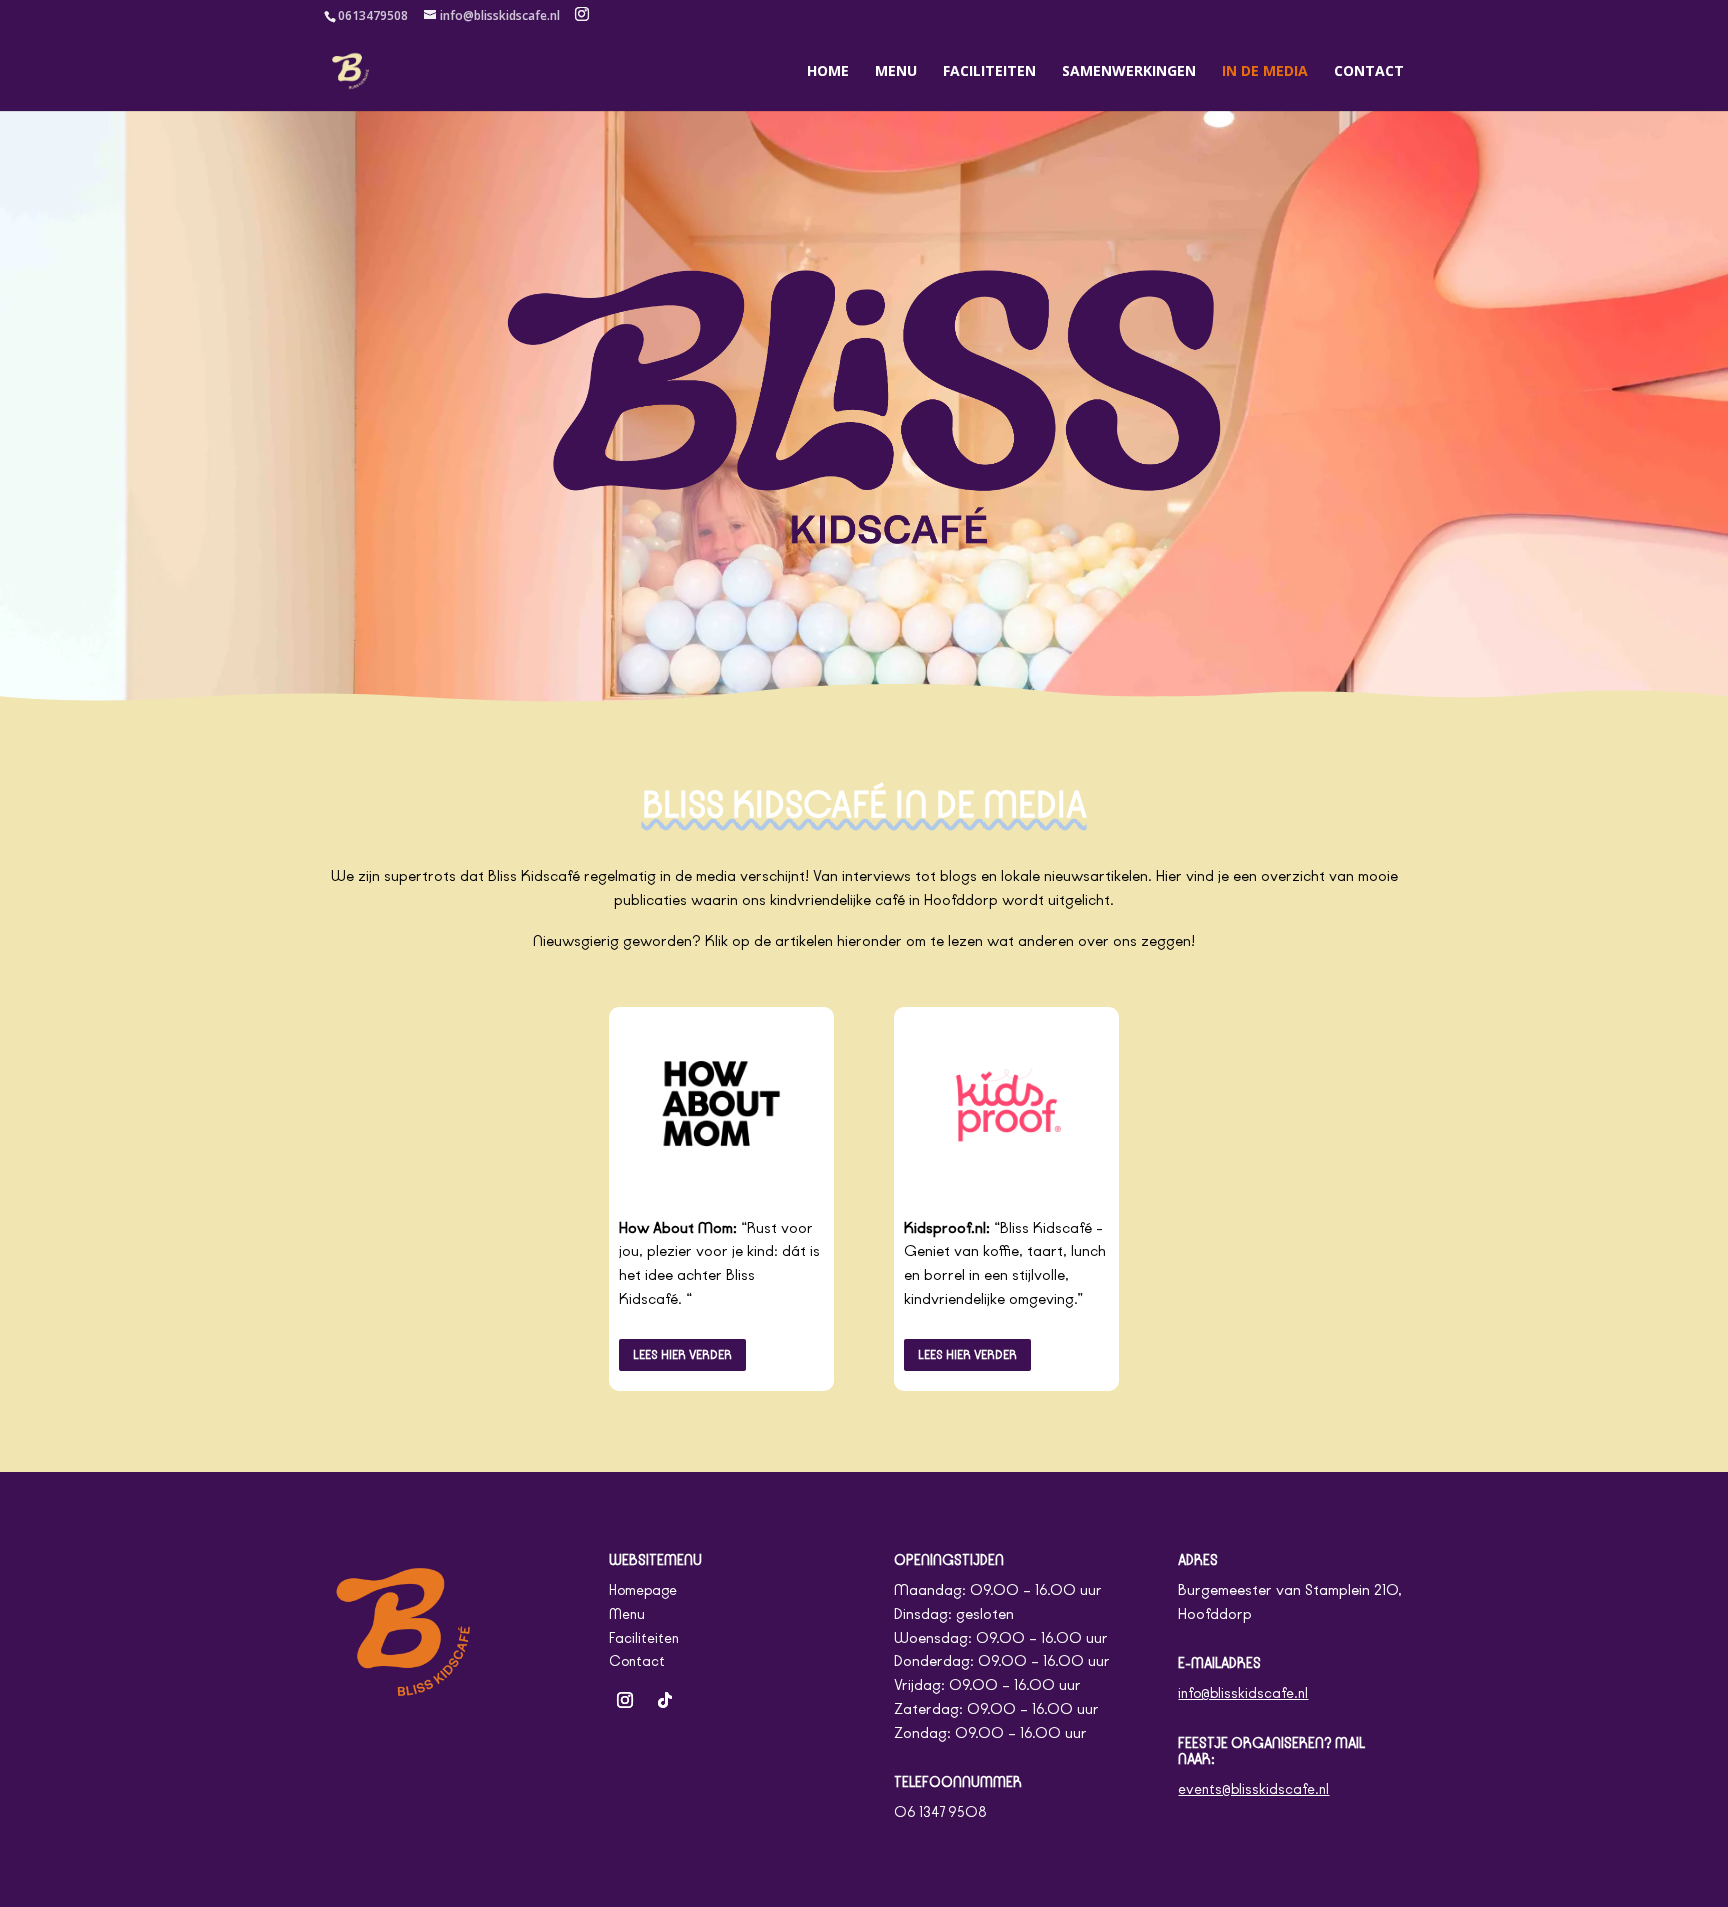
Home (828, 72)
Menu (896, 72)
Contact (1369, 72)
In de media (1265, 72)
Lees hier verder (682, 1354)
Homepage (643, 1590)
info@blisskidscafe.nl (1243, 1693)
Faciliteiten (989, 72)
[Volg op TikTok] (665, 1700)
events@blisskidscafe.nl (1253, 1789)
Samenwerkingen (1129, 72)
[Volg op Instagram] (625, 1700)
